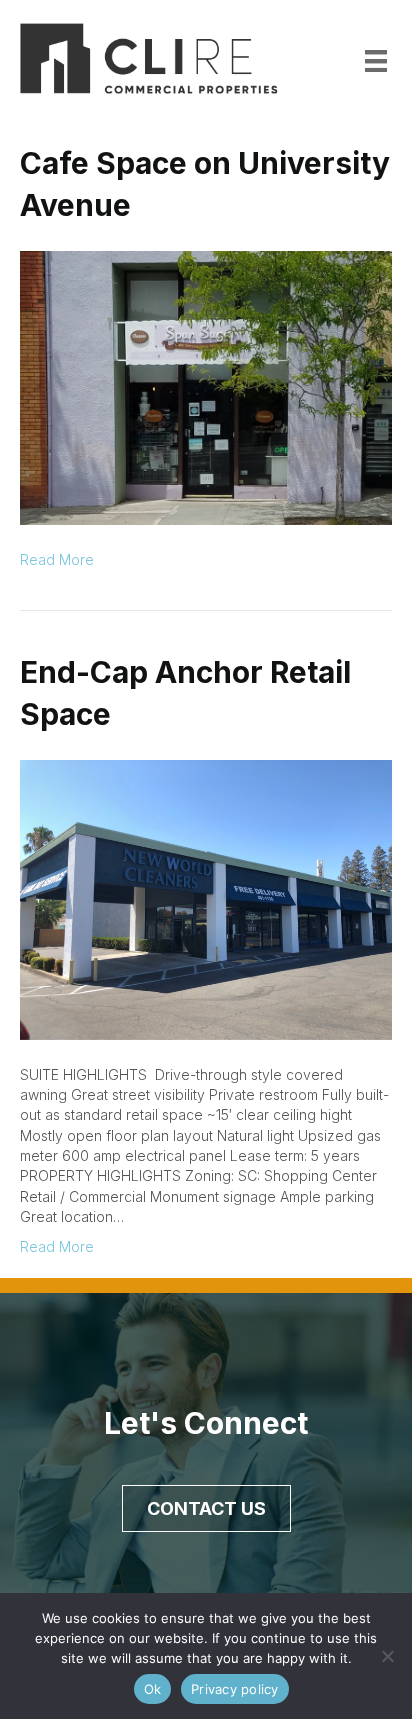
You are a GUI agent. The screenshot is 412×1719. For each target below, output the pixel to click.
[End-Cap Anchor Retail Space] (206, 898)
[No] (387, 1656)
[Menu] (376, 61)
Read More (57, 559)
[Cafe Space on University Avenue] (206, 386)
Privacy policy (235, 1689)
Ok (153, 1689)
